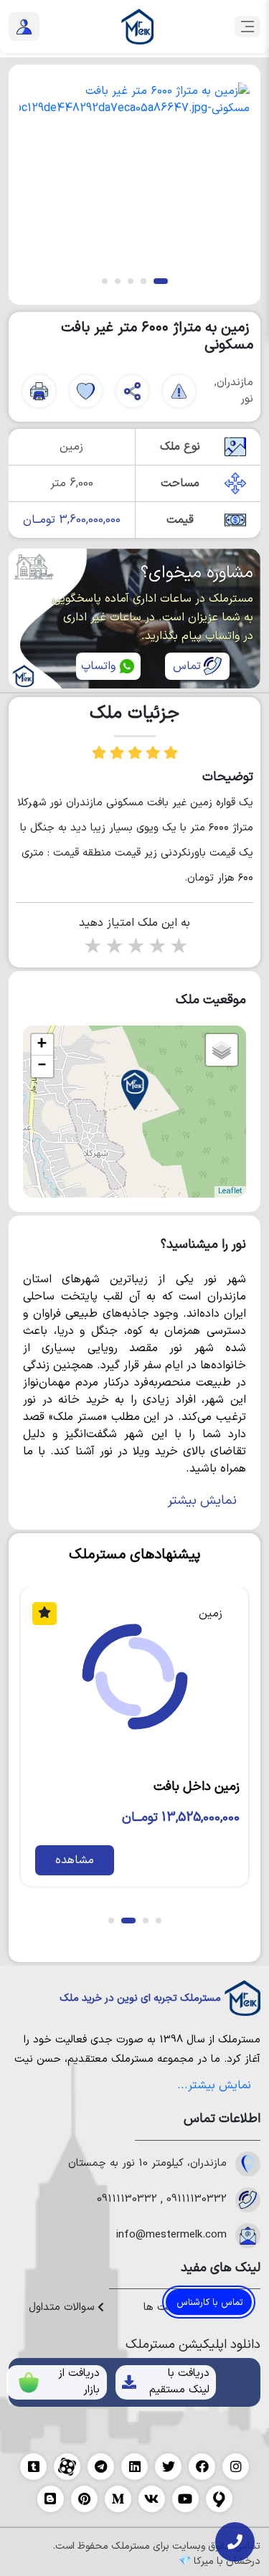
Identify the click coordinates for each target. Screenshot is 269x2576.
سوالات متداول (63, 2308)
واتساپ (98, 666)
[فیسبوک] (202, 2467)
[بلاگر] (51, 2499)
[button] (161, 281)
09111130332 (197, 2199)
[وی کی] (152, 2499)
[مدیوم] (118, 2499)
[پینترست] (84, 2499)
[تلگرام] (101, 2467)
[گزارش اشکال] (179, 391)
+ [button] (42, 1045)
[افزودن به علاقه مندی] (86, 391)
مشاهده (61, 1860)
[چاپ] (39, 391)
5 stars (178, 948)
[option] (134, 172)
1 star (92, 948)
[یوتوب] (185, 2499)
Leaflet (230, 1192)
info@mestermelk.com (171, 2235)
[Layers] (222, 1050)
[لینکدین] (134, 2467)
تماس (187, 666)
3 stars (135, 948)
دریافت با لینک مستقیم (179, 2382)
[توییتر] (168, 2467)
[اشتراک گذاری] (132, 391)
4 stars (156, 948)
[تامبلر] (33, 2467)
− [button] (42, 1066)
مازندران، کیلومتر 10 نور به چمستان (147, 2164)
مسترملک (239, 2040)
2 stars (113, 948)
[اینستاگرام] (236, 2467)
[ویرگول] (219, 2499)
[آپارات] (67, 2467)
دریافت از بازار (79, 2382)
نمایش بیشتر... (214, 2085)
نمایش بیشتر (202, 1501)
